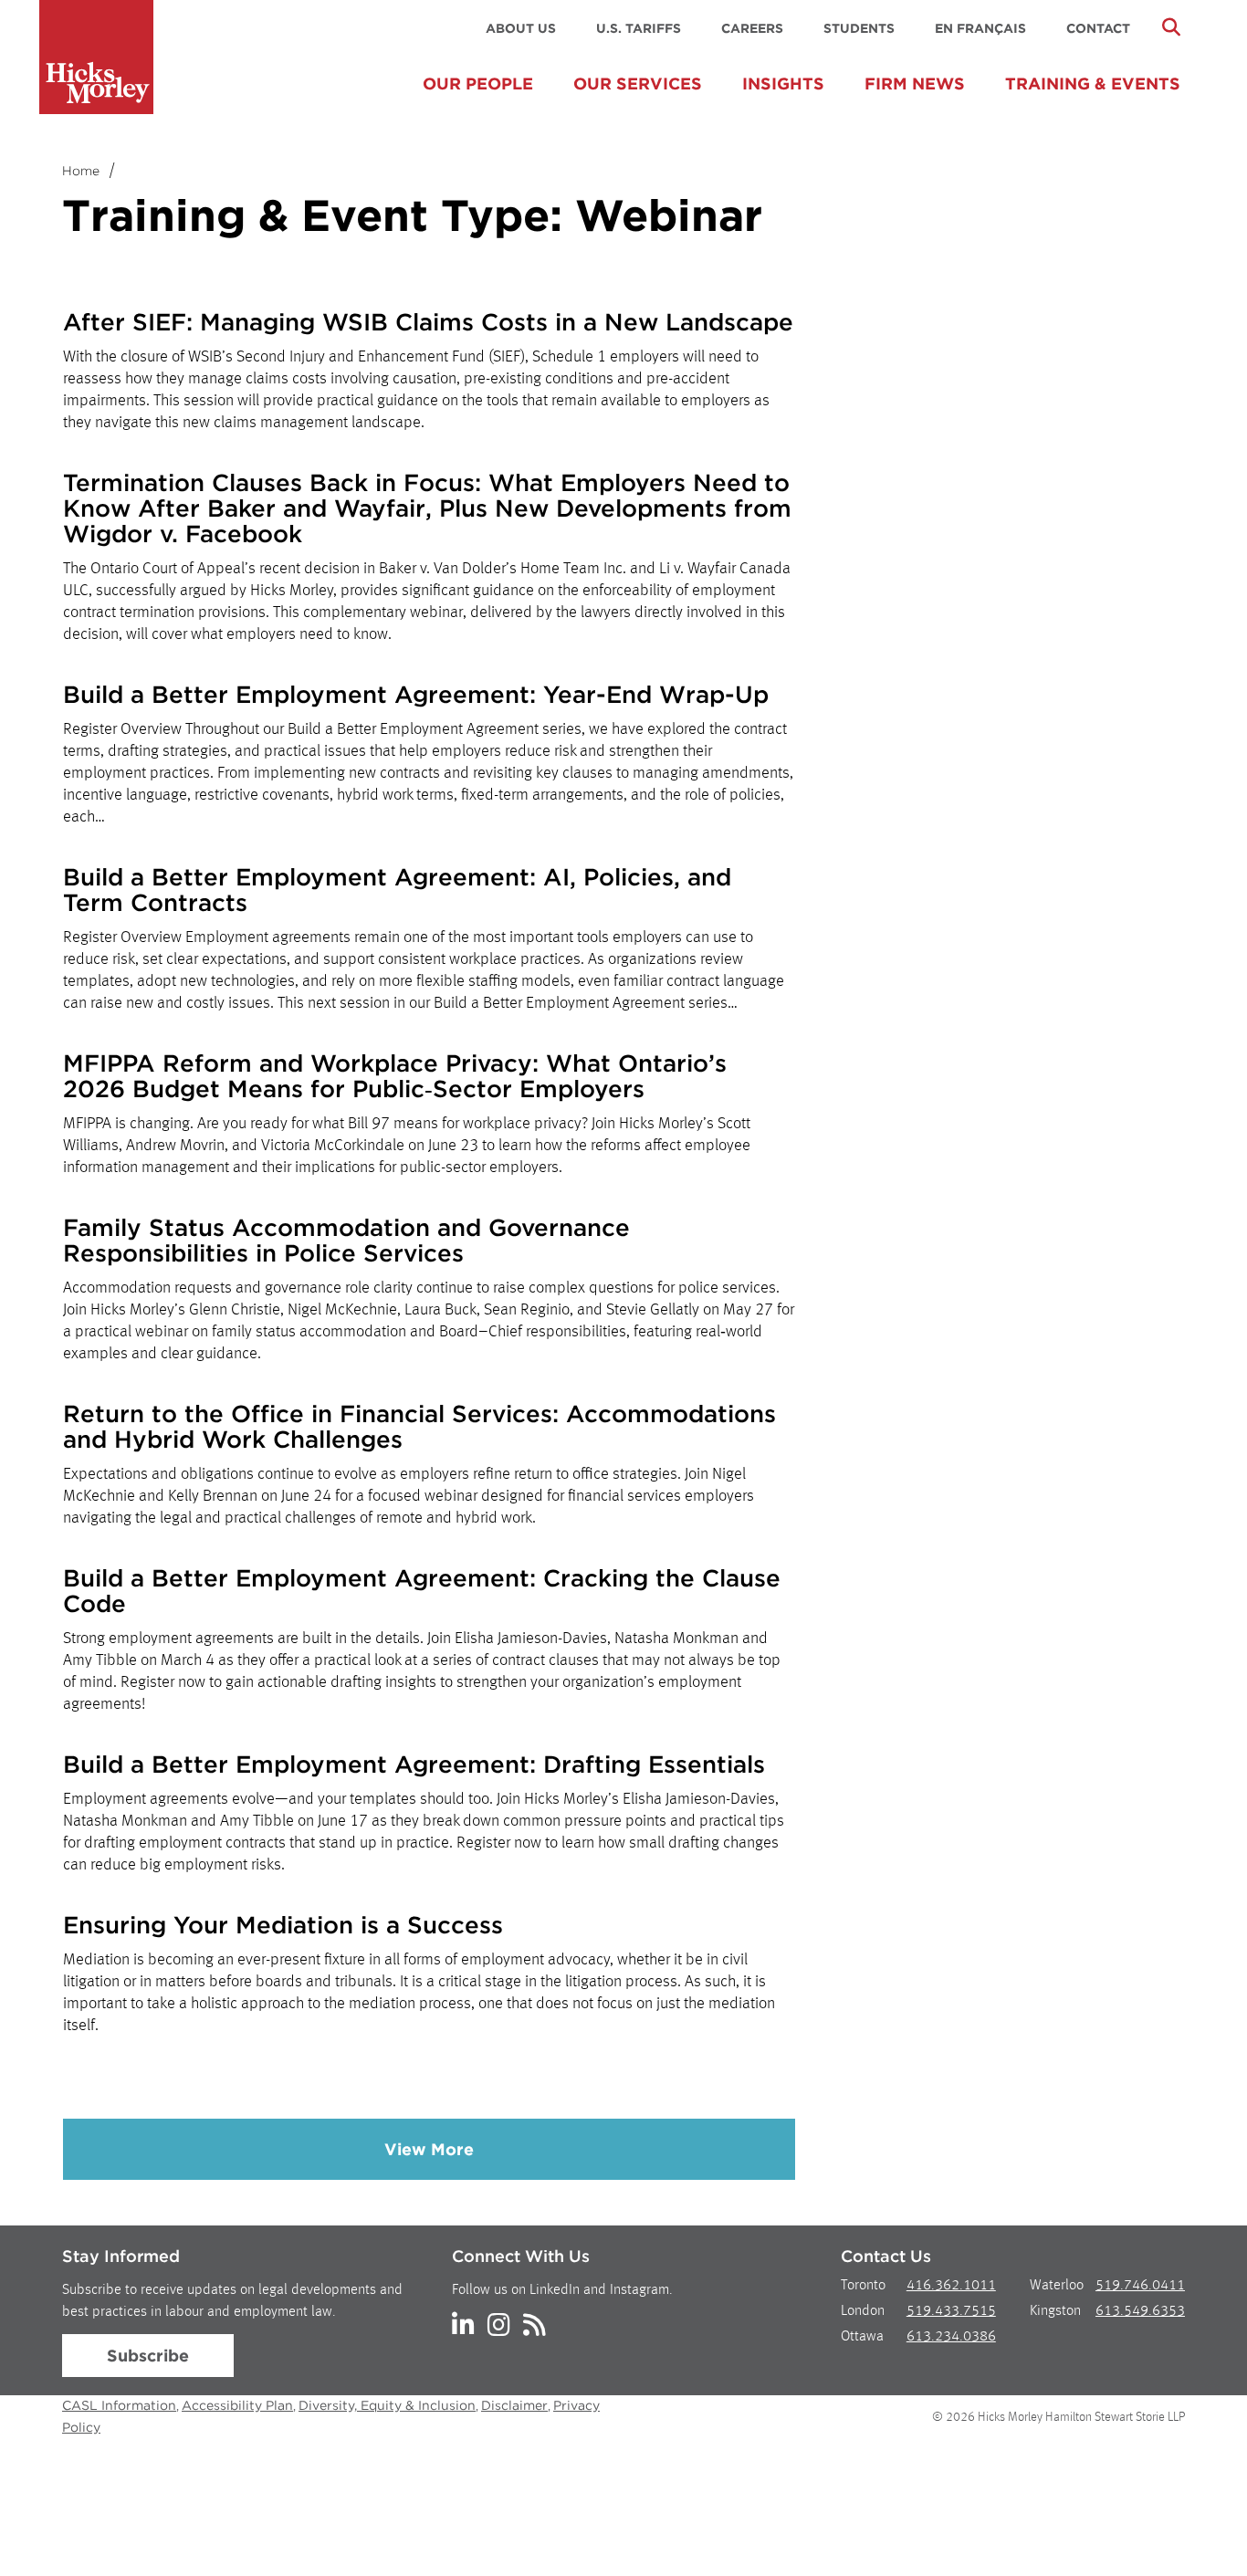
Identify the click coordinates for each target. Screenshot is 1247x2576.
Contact (1098, 28)
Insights (783, 84)
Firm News (915, 84)
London (863, 2311)
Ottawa (862, 2337)
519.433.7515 (951, 2311)
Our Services (638, 84)
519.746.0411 (1140, 2286)
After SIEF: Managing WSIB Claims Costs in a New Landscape (428, 322)
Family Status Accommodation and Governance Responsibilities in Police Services (346, 1240)
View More (429, 2149)
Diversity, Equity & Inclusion (387, 2405)
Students (859, 28)
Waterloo (1057, 2286)
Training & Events (1093, 84)
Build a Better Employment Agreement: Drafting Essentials (414, 1764)
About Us (521, 28)
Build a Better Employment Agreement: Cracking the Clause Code (422, 1591)
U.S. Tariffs (639, 28)
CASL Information (119, 2405)
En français (980, 28)
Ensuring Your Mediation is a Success (283, 1925)
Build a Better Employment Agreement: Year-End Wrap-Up (416, 694)
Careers (752, 28)
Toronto (863, 2286)
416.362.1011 (951, 2286)
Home (81, 171)
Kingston (1055, 2311)
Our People (478, 84)
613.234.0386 (951, 2337)
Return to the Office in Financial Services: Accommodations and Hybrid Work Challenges (419, 1426)
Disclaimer (514, 2405)
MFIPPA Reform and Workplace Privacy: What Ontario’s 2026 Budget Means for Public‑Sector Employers (395, 1076)
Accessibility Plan (237, 2405)
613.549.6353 (1140, 2311)
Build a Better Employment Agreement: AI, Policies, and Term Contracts (397, 890)
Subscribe (148, 2356)
